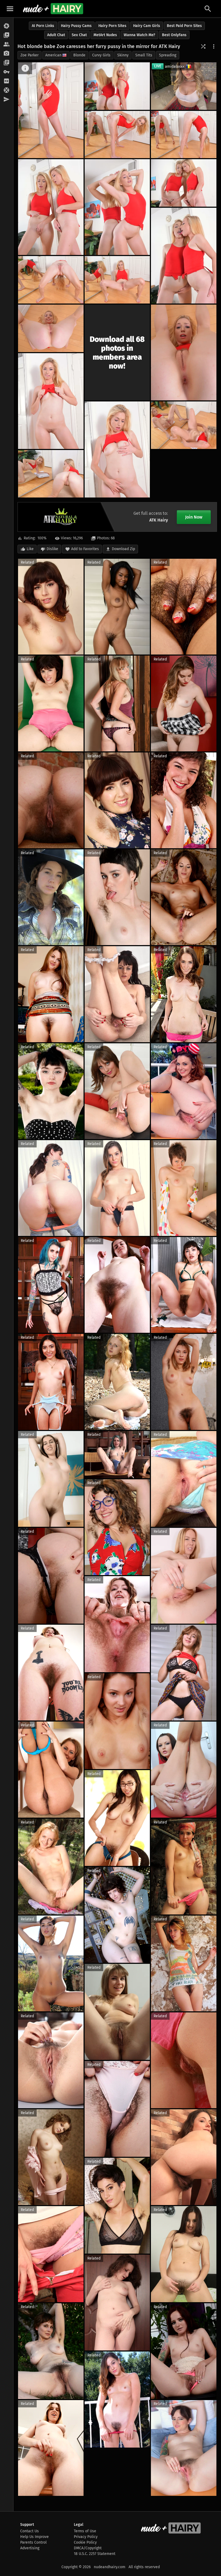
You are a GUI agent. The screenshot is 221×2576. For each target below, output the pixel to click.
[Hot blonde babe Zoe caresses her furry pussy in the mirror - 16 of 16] (51, 474)
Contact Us (30, 2531)
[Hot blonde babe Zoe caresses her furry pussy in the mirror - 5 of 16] (117, 207)
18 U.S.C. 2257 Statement (95, 2554)
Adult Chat (56, 35)
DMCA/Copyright (88, 2548)
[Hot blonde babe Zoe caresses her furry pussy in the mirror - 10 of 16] (51, 280)
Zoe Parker (30, 55)
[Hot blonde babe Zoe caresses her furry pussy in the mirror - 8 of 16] (184, 256)
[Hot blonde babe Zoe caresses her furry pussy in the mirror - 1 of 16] (51, 110)
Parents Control (33, 2542)
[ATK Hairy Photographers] (7, 54)
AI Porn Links (43, 26)
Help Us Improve (34, 2537)
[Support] (7, 90)
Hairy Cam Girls (147, 26)
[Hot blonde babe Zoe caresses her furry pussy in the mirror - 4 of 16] (184, 135)
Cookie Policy (85, 2542)
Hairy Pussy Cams (76, 26)
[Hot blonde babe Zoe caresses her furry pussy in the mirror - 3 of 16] (117, 135)
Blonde (79, 55)
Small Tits (144, 55)
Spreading (168, 55)
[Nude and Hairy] (53, 9)
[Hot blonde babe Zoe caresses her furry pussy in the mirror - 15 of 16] (184, 425)
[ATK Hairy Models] (7, 45)
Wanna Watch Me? (139, 35)
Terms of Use (85, 2531)
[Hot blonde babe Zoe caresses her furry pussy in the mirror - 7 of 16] (184, 183)
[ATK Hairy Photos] (7, 26)
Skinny (123, 55)
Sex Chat (79, 35)
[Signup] (7, 81)
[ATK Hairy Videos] (7, 35)
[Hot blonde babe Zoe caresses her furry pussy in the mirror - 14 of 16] (117, 449)
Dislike (52, 549)
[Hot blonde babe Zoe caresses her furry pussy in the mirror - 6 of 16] (51, 207)
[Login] (7, 72)
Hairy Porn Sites (112, 26)
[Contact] (7, 100)
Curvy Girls (101, 55)
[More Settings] (214, 46)
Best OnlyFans (174, 35)
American (53, 55)
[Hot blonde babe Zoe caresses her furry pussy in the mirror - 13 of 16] (51, 401)
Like (30, 549)
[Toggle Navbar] (10, 9)
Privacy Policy (86, 2537)
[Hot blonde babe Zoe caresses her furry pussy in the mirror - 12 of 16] (184, 352)
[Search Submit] (208, 9)
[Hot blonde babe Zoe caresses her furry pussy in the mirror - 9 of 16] (117, 280)
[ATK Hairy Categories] (7, 63)
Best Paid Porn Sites (184, 26)
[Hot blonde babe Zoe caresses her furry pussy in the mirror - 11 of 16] (51, 328)
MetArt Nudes (105, 35)
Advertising (30, 2548)
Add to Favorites (85, 549)
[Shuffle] (203, 46)
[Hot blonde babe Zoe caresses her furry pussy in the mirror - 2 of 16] (117, 86)
